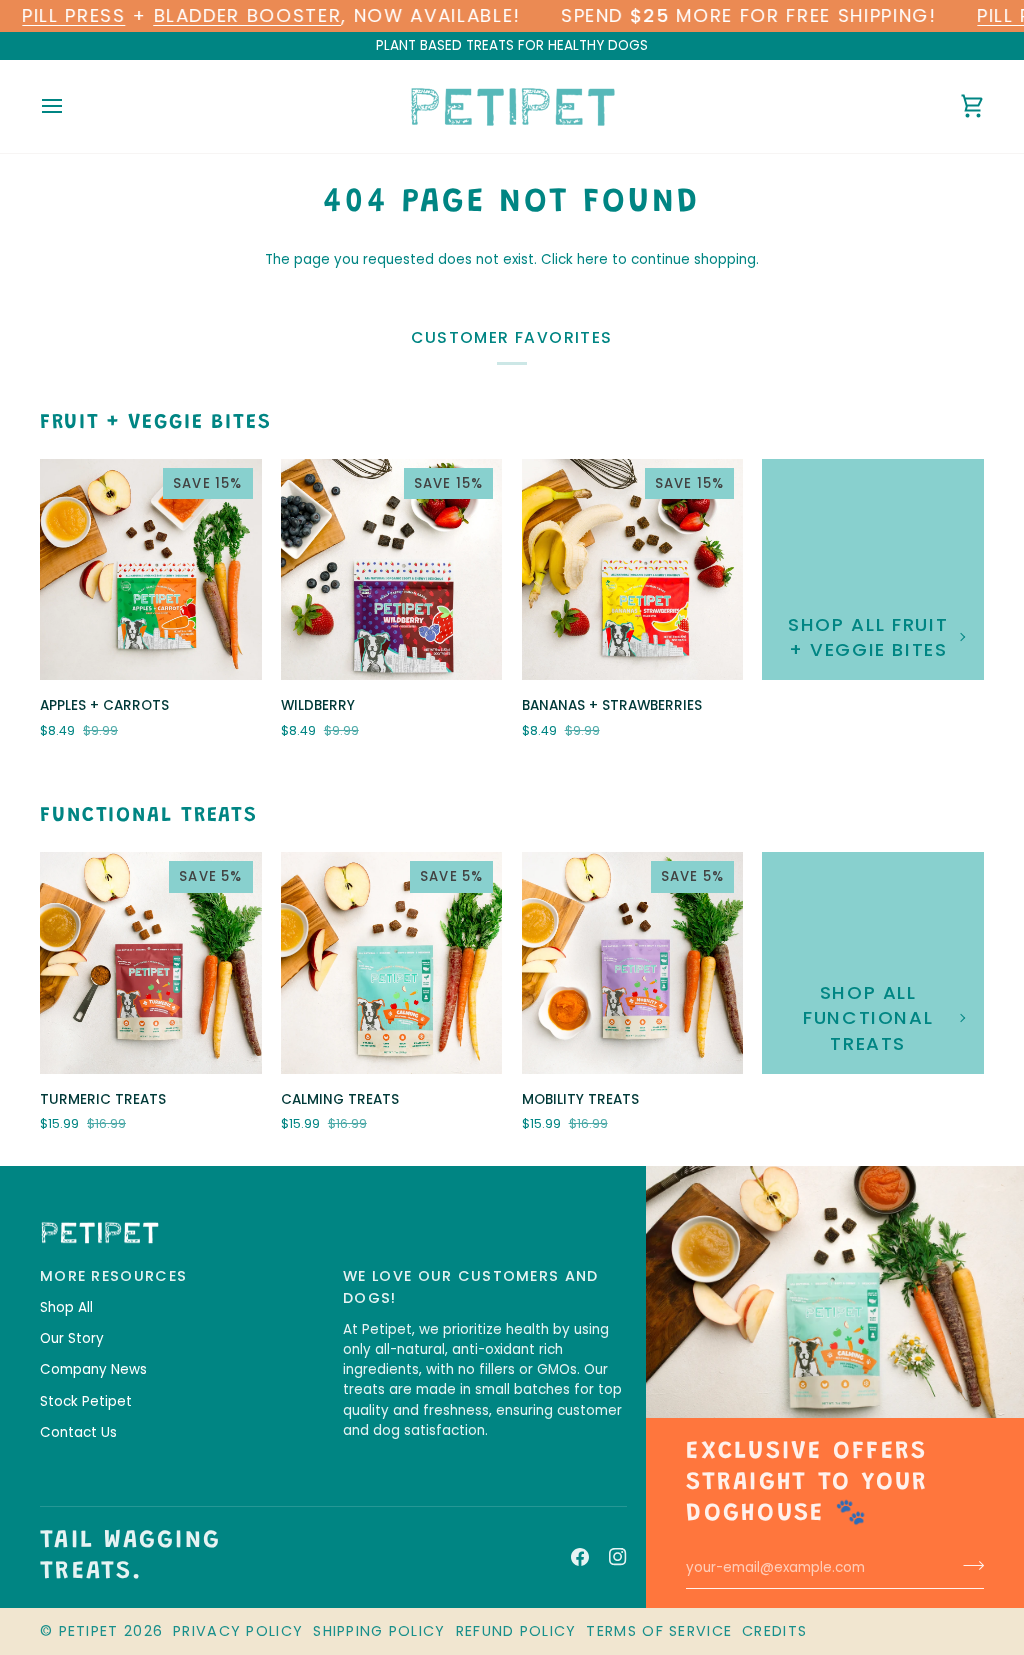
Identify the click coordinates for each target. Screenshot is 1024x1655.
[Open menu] (70, 106)
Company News (93, 1369)
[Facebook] (580, 1557)
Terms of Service (659, 1631)
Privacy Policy (238, 1631)
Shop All (66, 1307)
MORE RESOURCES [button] (113, 1276)
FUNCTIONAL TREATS (149, 816)
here (592, 259)
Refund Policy (516, 1631)
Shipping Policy (379, 1631)
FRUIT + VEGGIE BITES (156, 423)
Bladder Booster (248, 15)
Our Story (72, 1338)
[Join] (967, 1565)
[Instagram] (618, 1557)
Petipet (89, 1631)
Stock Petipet (86, 1401)
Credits (774, 1631)
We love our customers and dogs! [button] (470, 1287)
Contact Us (78, 1432)
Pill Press (74, 15)
